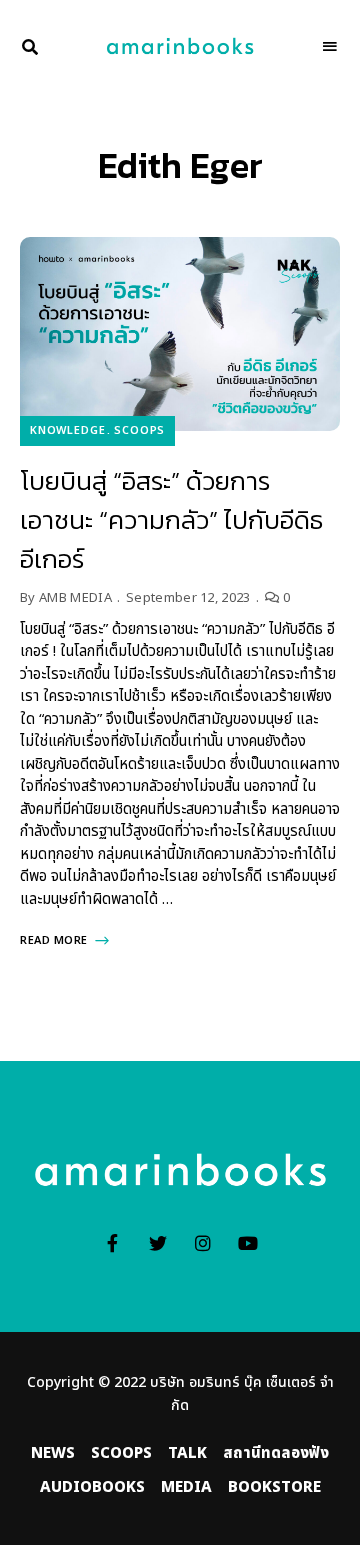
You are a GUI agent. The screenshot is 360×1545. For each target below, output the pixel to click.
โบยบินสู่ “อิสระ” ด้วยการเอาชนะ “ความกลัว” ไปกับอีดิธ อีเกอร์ (171, 519)
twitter (157, 1243)
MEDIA (186, 1487)
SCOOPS (139, 430)
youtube (247, 1243)
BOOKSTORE (274, 1487)
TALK (187, 1453)
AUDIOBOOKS (92, 1487)
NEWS (53, 1453)
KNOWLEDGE (67, 430)
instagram (202, 1243)
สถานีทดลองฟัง (276, 1453)
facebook (112, 1243)
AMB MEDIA (75, 598)
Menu (330, 47)
